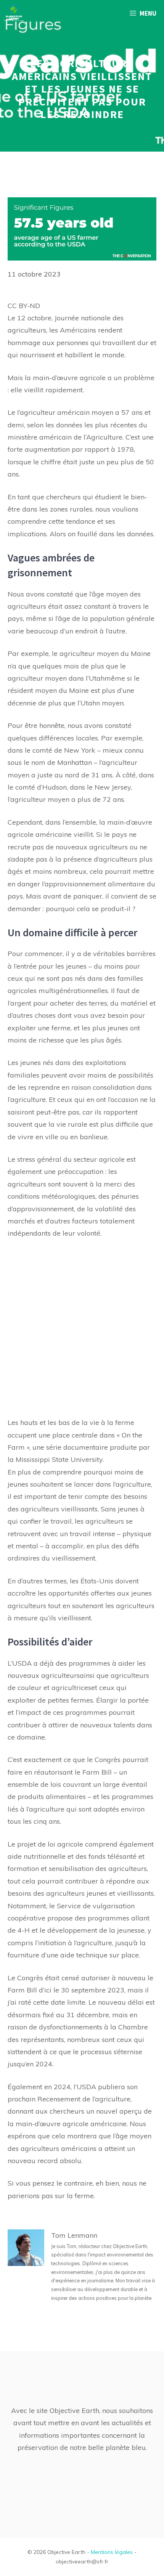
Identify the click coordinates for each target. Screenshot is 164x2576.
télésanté (122, 1856)
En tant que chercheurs (44, 497)
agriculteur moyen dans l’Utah (56, 678)
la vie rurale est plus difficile (94, 1124)
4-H (24, 1930)
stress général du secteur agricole (71, 1159)
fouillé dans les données (115, 534)
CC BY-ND (24, 306)
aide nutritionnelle (37, 1856)
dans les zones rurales (57, 509)
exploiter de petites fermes (50, 1700)
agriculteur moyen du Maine (105, 653)
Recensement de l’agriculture (84, 2099)
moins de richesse (36, 1040)
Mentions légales (112, 2552)
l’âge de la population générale (105, 618)
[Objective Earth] (14, 13)
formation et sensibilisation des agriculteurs (77, 1868)
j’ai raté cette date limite (47, 2002)
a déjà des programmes (72, 1663)
